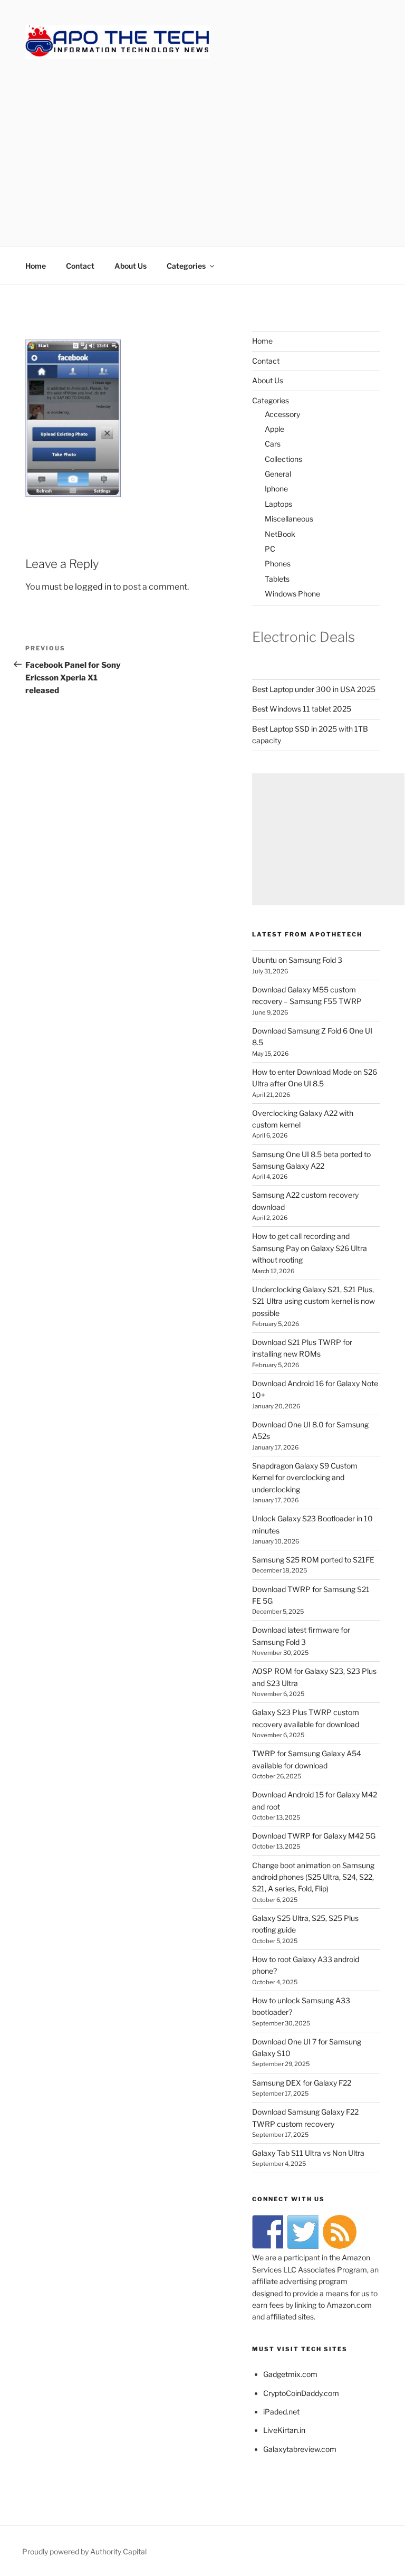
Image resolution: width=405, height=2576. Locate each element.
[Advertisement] (202, 142)
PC (270, 549)
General (278, 474)
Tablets (277, 579)
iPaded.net (281, 2412)
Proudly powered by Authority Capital (84, 2551)
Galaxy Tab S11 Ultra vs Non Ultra (308, 2153)
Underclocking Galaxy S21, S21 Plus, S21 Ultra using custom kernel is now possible (314, 1301)
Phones (278, 563)
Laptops (278, 504)
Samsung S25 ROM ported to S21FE (313, 1560)
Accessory (282, 414)
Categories (186, 266)
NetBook (280, 534)
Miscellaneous (289, 519)
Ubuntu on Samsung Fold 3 (297, 960)
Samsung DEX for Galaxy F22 (302, 2083)
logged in (93, 587)
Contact (80, 266)
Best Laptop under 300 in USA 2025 (314, 689)
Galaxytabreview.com (300, 2449)
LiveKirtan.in (284, 2430)
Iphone (276, 489)
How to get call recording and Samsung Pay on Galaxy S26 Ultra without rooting (310, 1248)
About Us (131, 266)
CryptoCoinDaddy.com (301, 2393)
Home (36, 266)
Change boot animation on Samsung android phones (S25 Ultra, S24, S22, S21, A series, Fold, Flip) (313, 1877)
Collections (283, 459)
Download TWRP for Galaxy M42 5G (314, 1836)
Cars (273, 444)
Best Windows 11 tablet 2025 (302, 709)
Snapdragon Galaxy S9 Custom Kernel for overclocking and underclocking (305, 1478)
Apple (274, 429)
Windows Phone (292, 594)
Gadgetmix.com (290, 2374)
